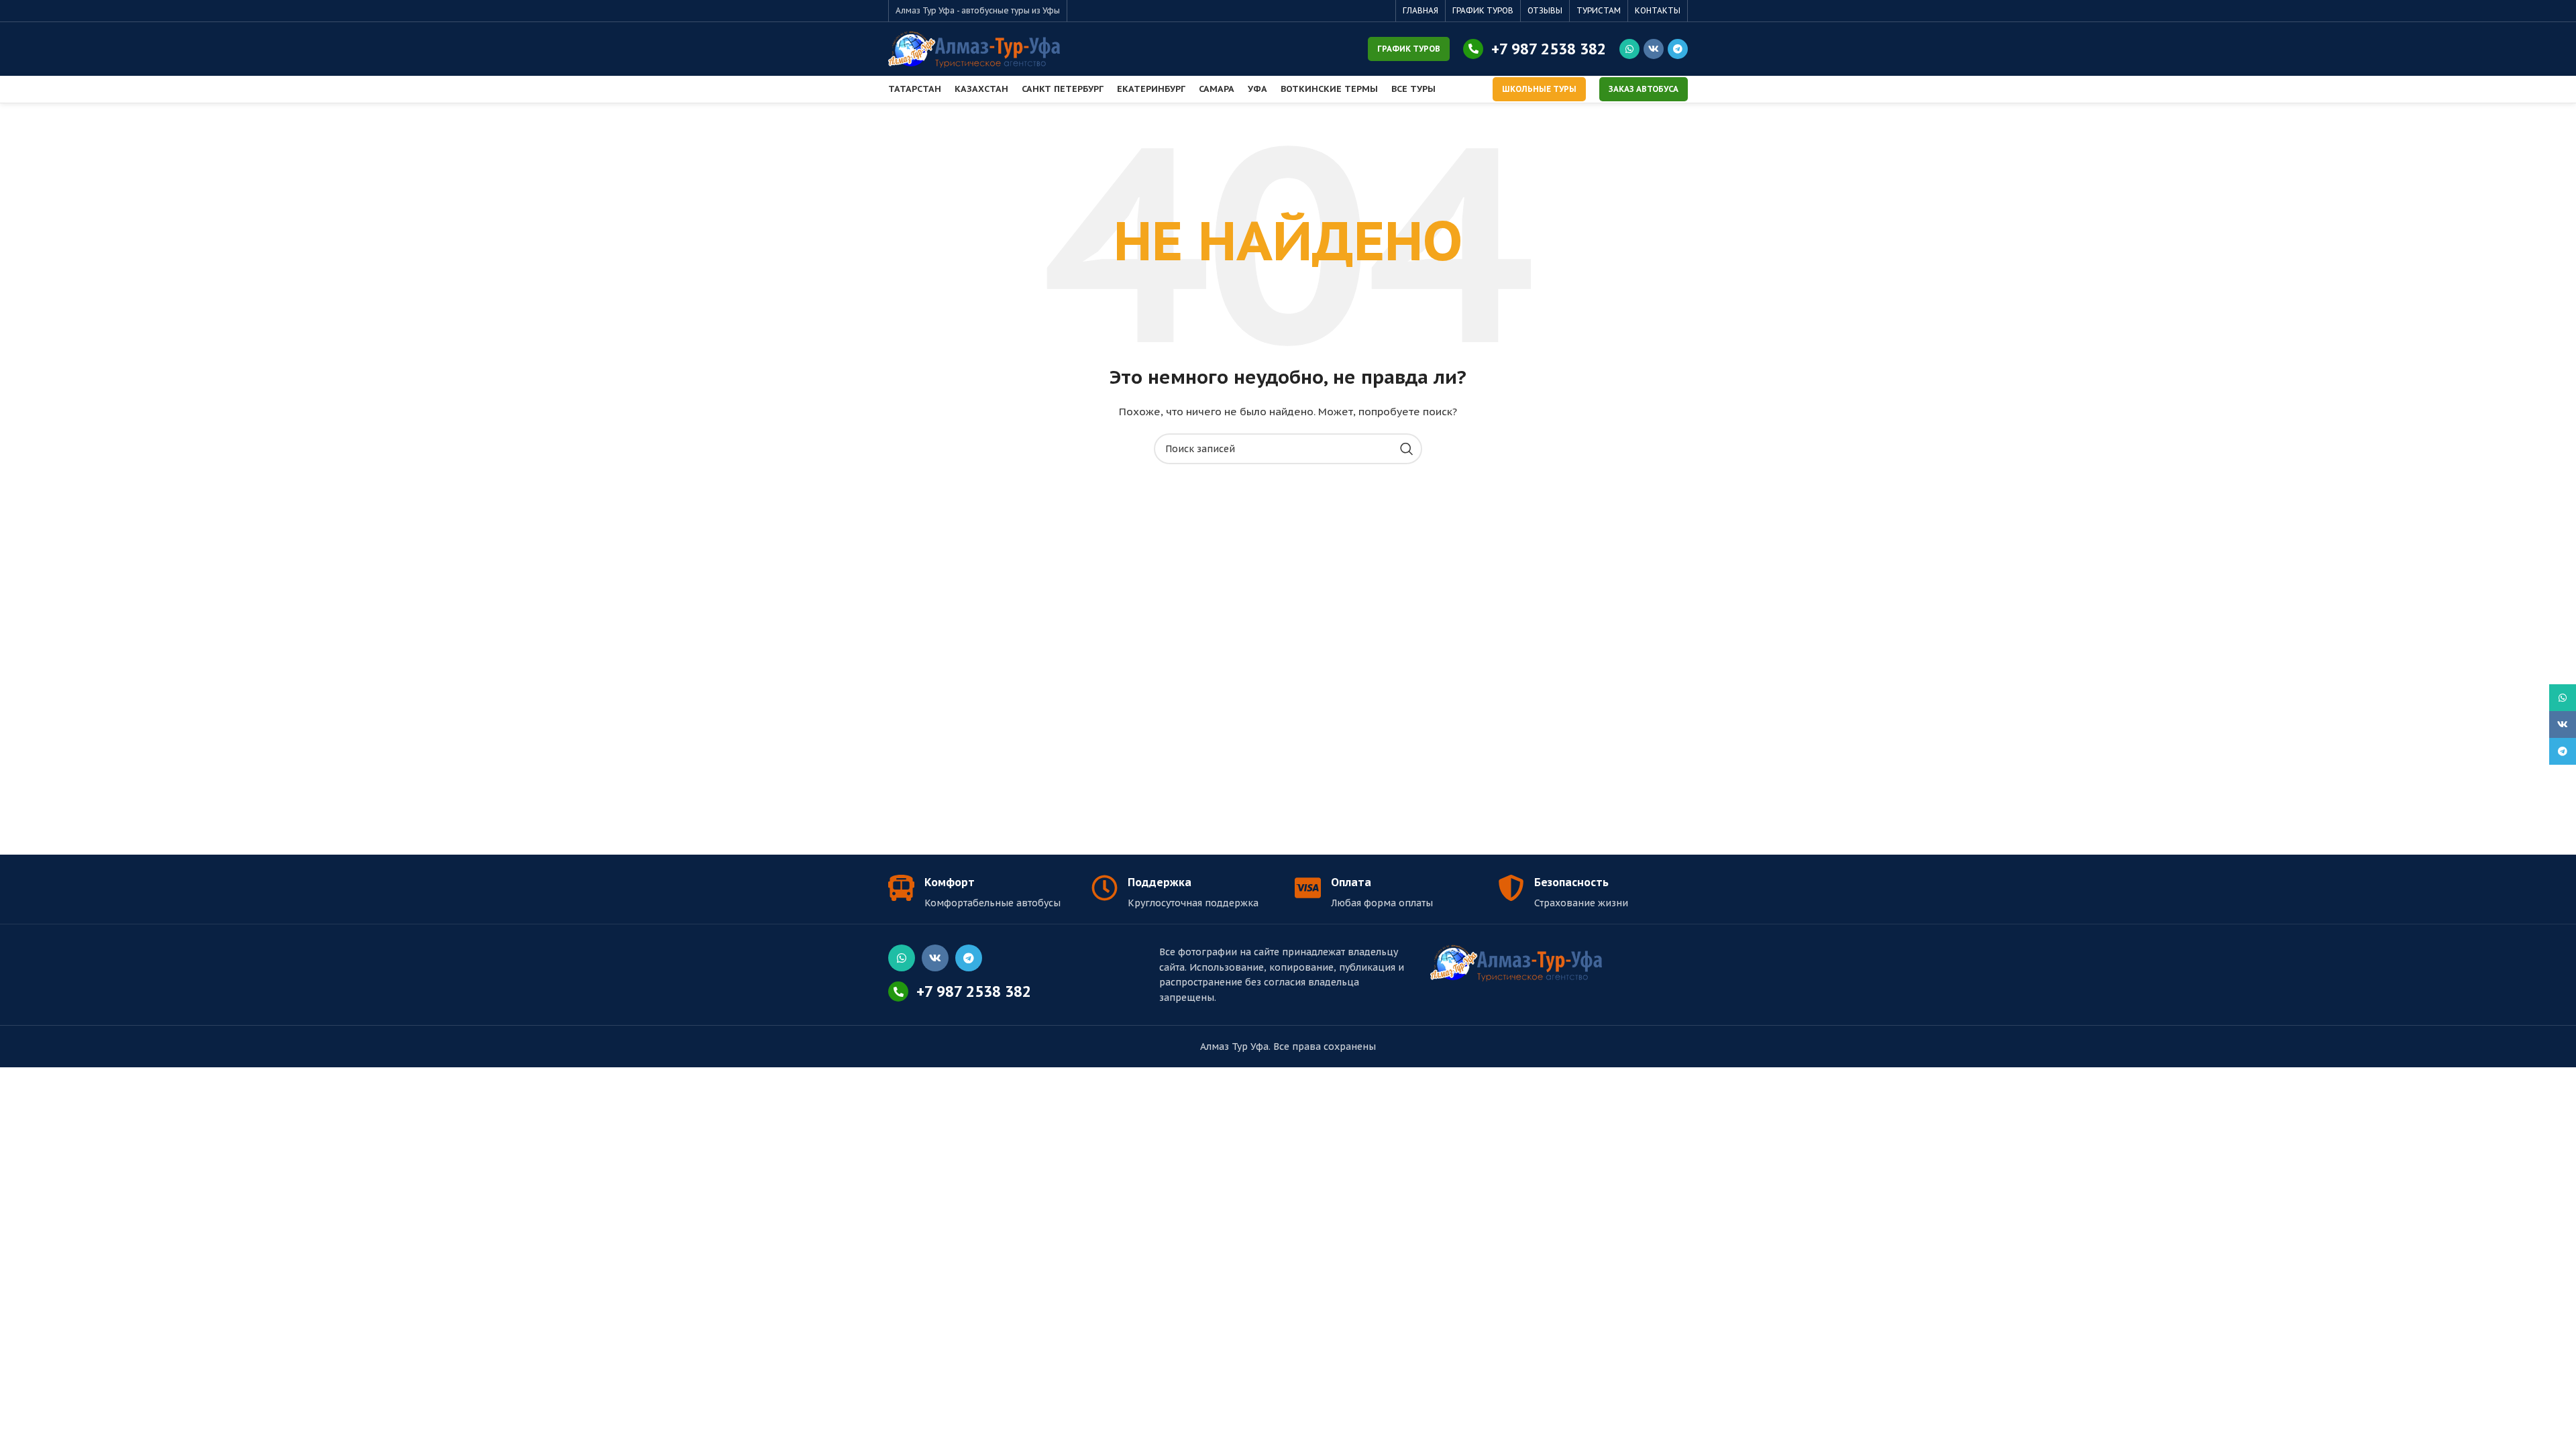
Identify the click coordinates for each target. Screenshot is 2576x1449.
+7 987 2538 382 (1549, 49)
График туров (1409, 49)
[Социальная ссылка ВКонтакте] (1654, 49)
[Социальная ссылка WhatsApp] (1629, 49)
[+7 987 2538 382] (1473, 49)
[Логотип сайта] (974, 48)
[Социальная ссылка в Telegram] (1678, 49)
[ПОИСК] (1407, 449)
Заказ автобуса (1644, 89)
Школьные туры (1539, 89)
